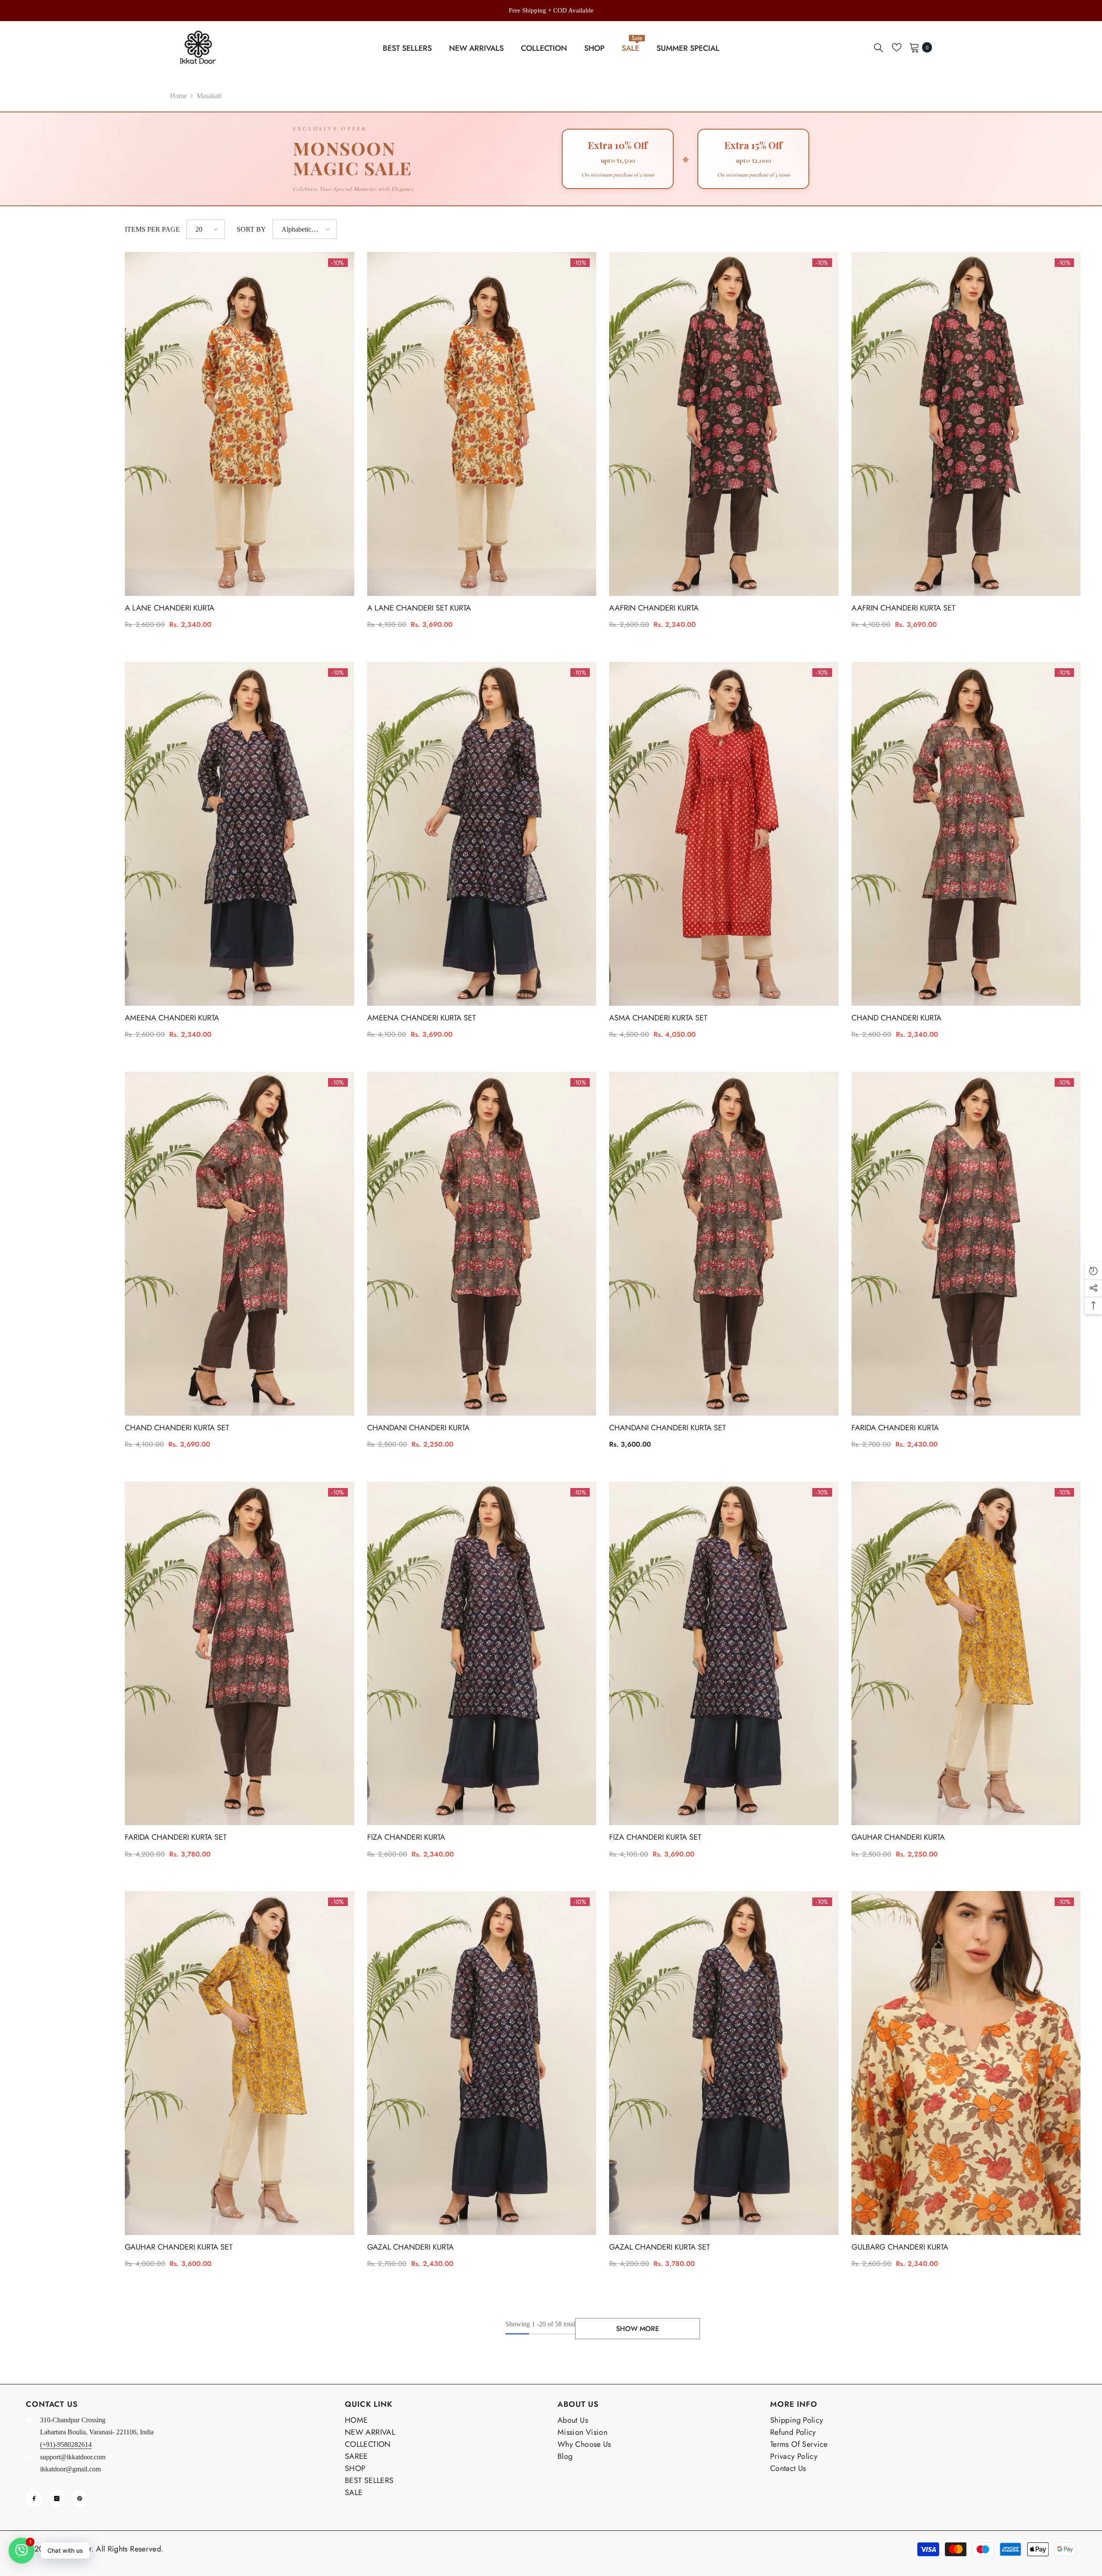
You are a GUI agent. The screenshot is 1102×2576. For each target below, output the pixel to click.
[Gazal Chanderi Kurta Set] (724, 2063)
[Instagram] (57, 2499)
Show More (638, 2329)
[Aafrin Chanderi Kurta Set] (966, 424)
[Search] (879, 47)
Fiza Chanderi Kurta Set (655, 1837)
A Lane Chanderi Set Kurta (419, 608)
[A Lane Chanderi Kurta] (240, 424)
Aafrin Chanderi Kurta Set (903, 608)
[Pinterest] (80, 2499)
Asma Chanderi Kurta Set (658, 1018)
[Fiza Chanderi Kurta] (482, 1654)
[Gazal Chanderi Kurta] (482, 2063)
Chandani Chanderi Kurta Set (667, 1428)
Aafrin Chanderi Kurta (654, 608)
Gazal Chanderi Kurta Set (659, 2247)
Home (178, 96)
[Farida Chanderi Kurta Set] (240, 1654)
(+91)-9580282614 (66, 2444)
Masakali (209, 96)
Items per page (152, 229)
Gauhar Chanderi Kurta (898, 1837)
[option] (551, 10)
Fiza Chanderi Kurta (406, 1837)
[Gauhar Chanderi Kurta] (966, 1654)
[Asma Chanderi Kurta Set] (724, 834)
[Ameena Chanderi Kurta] (240, 834)
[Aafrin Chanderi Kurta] (724, 424)
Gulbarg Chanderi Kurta (900, 2247)
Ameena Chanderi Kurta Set (421, 1018)
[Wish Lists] (897, 47)
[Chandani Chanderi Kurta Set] (724, 1244)
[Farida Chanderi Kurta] (966, 1244)
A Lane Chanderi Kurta (170, 608)
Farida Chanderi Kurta (895, 1428)
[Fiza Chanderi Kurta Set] (724, 1654)
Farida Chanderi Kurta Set (176, 1837)
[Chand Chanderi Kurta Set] (240, 1244)
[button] (206, 229)
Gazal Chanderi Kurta (410, 2247)
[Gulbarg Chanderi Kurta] (966, 2063)
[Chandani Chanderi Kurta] (482, 1244)
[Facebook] (34, 2499)
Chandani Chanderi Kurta (418, 1428)
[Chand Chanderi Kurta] (966, 834)
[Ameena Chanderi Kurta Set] (482, 834)
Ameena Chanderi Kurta (172, 1018)
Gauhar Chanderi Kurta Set (179, 2247)
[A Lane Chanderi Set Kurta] (482, 424)
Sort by (251, 229)
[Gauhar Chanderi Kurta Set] (240, 2063)
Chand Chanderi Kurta (896, 1018)
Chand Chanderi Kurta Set (177, 1428)
